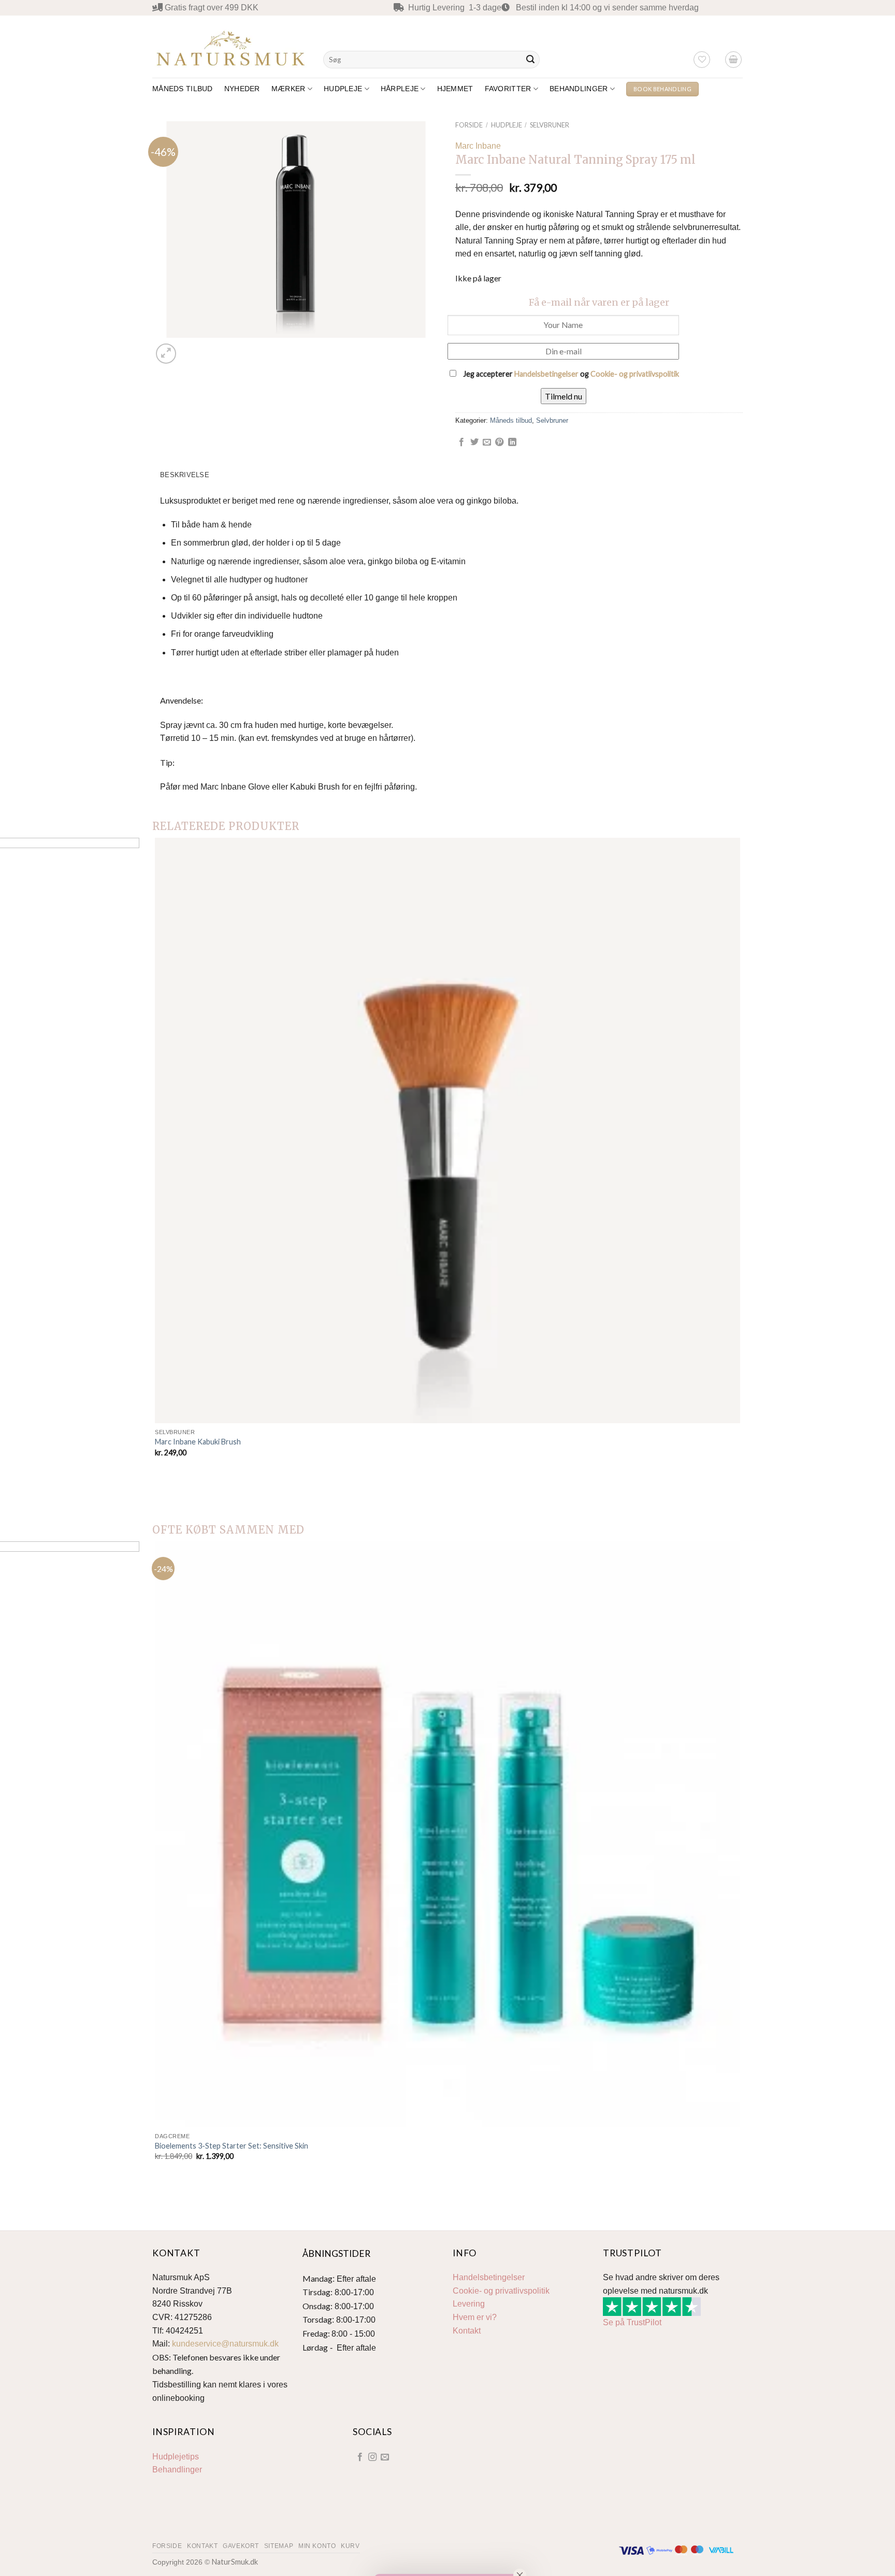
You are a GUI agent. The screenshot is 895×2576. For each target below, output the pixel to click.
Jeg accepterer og (570, 374)
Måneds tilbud (183, 89)
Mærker (288, 89)
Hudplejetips (176, 2457)
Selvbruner (550, 125)
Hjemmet (455, 89)
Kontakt (467, 2331)
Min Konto (317, 2546)
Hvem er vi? (475, 2317)
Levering (469, 2304)
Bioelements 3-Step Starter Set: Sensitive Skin (232, 2146)
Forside (469, 125)
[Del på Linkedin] (512, 442)
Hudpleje (343, 89)
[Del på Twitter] (474, 442)
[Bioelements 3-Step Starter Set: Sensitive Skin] (447, 1834)
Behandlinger (579, 89)
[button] (447, 2561)
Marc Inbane (478, 146)
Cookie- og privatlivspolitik (635, 374)
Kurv (350, 2546)
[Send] (530, 60)
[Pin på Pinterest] (499, 442)
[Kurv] (733, 60)
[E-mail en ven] (487, 442)
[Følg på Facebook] (359, 2457)
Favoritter (508, 89)
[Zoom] (166, 354)
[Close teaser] (520, 2549)
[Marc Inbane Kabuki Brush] (447, 1130)
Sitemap (279, 2546)
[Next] (191, 348)
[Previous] (157, 1492)
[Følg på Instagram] (372, 2457)
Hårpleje (400, 89)
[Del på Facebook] (461, 442)
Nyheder (242, 89)
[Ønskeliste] (702, 60)
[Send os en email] (385, 2457)
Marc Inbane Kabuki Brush (198, 1442)
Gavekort (241, 2546)
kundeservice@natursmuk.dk (225, 2344)
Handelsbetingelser (546, 374)
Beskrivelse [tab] (185, 475)
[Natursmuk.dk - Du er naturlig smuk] (230, 46)
